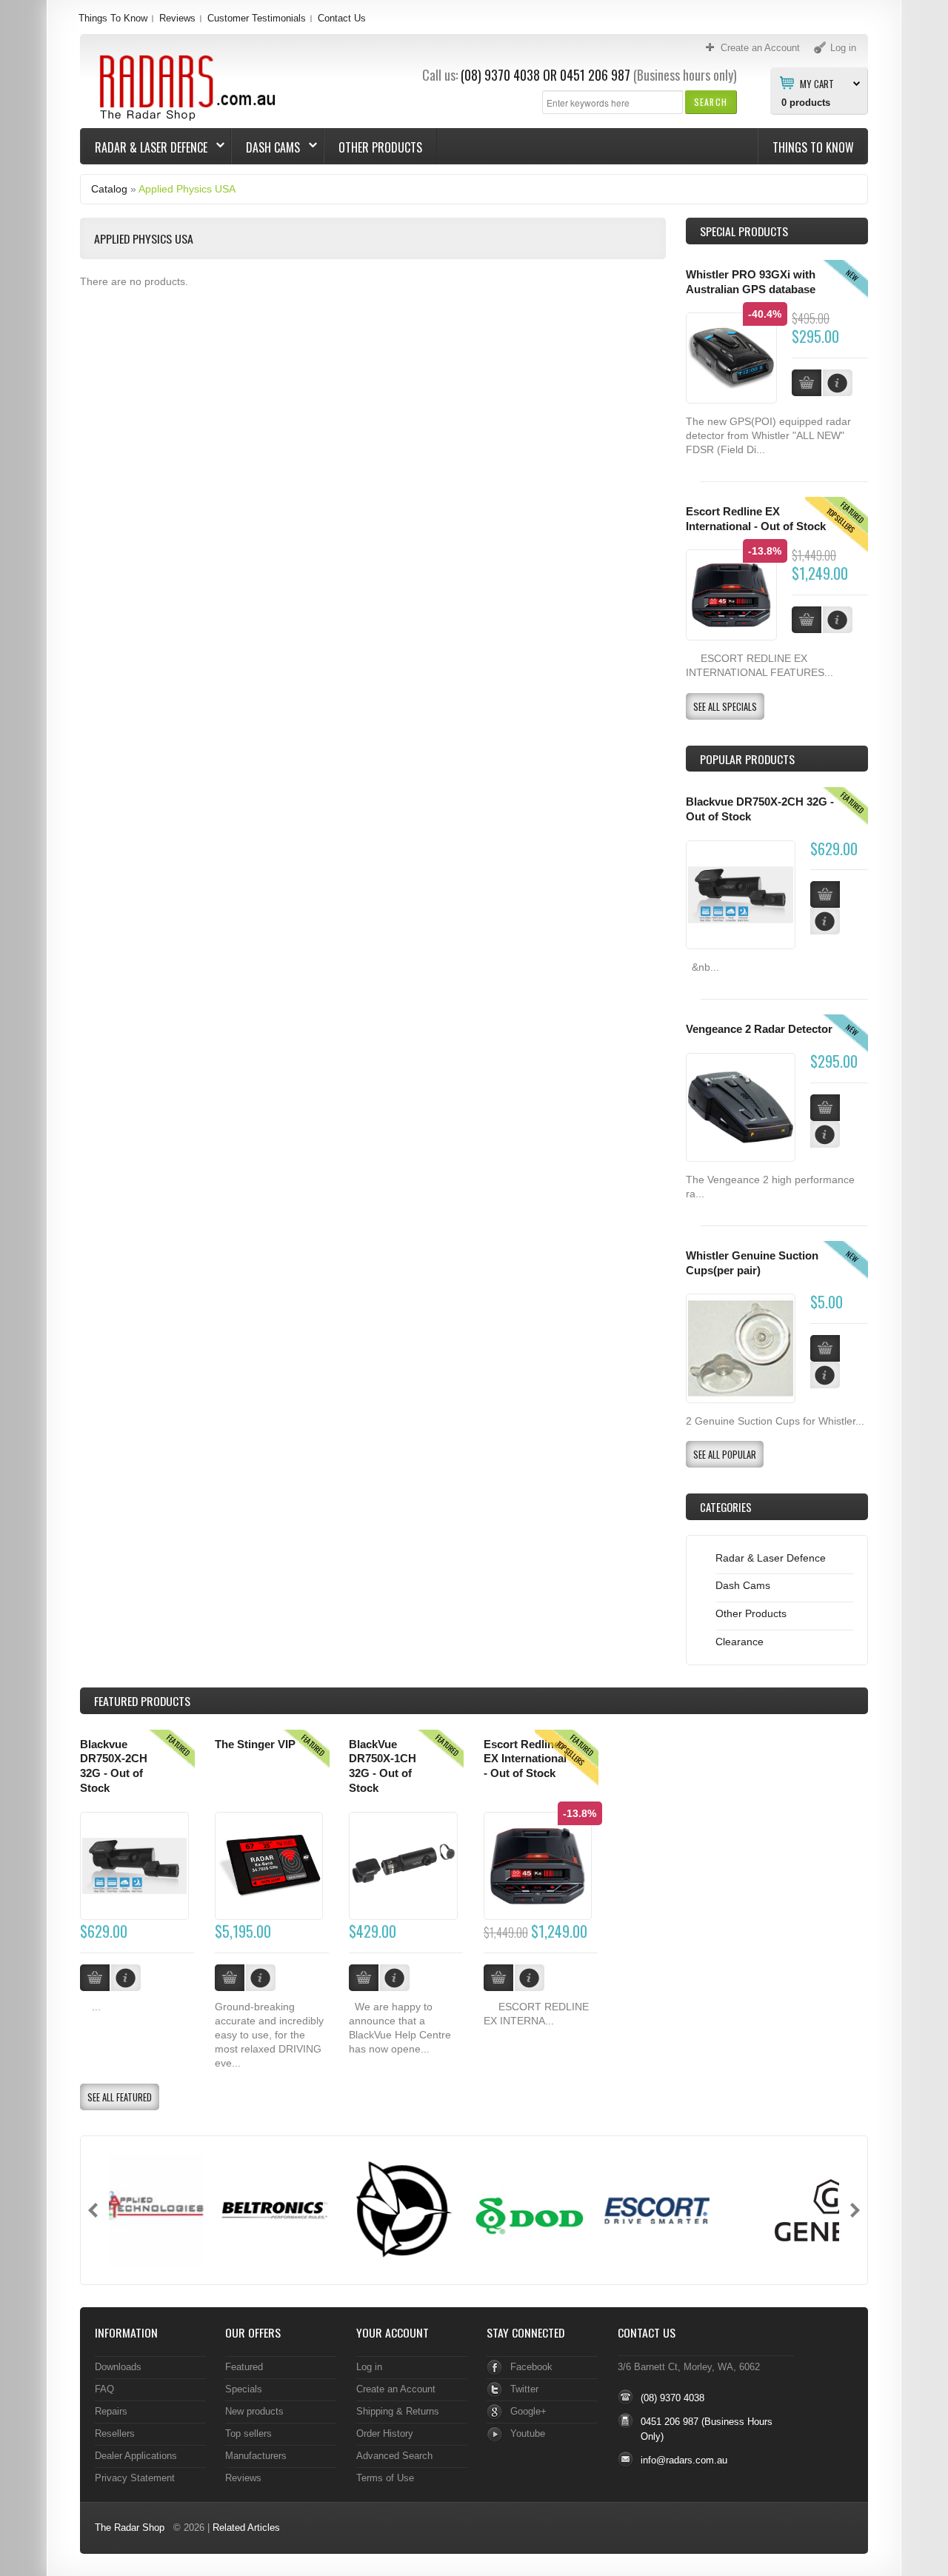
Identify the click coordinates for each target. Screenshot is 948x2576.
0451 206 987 (595, 75)
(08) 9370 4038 (500, 75)
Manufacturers (256, 2456)
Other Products (380, 147)
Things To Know (113, 18)
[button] (711, 102)
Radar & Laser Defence (144, 147)
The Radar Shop (130, 2528)
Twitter (524, 2389)
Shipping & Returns (398, 2411)
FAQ (104, 2389)
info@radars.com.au (684, 2460)
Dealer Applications (136, 2456)
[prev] (93, 2210)
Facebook (531, 2367)
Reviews (177, 18)
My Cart (817, 83)
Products (142, 1701)
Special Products (744, 231)
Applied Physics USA (187, 189)
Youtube (528, 2433)
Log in (369, 2367)
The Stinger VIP (255, 1744)
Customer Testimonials (257, 18)
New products (254, 2411)
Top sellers (248, 2433)
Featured (244, 2367)
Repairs (111, 2411)
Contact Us (342, 18)
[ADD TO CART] (825, 894)
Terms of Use (385, 2478)
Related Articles (246, 2528)
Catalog (109, 189)
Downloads (118, 2367)
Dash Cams (266, 147)
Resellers (115, 2433)
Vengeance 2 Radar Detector (759, 1029)
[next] (855, 2210)
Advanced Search (394, 2456)
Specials (244, 2389)
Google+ (528, 2411)
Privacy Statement (135, 2478)
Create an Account (396, 2389)
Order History (385, 2433)
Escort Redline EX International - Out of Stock (525, 1759)
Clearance (740, 1642)
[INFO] (825, 921)
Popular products (747, 759)
